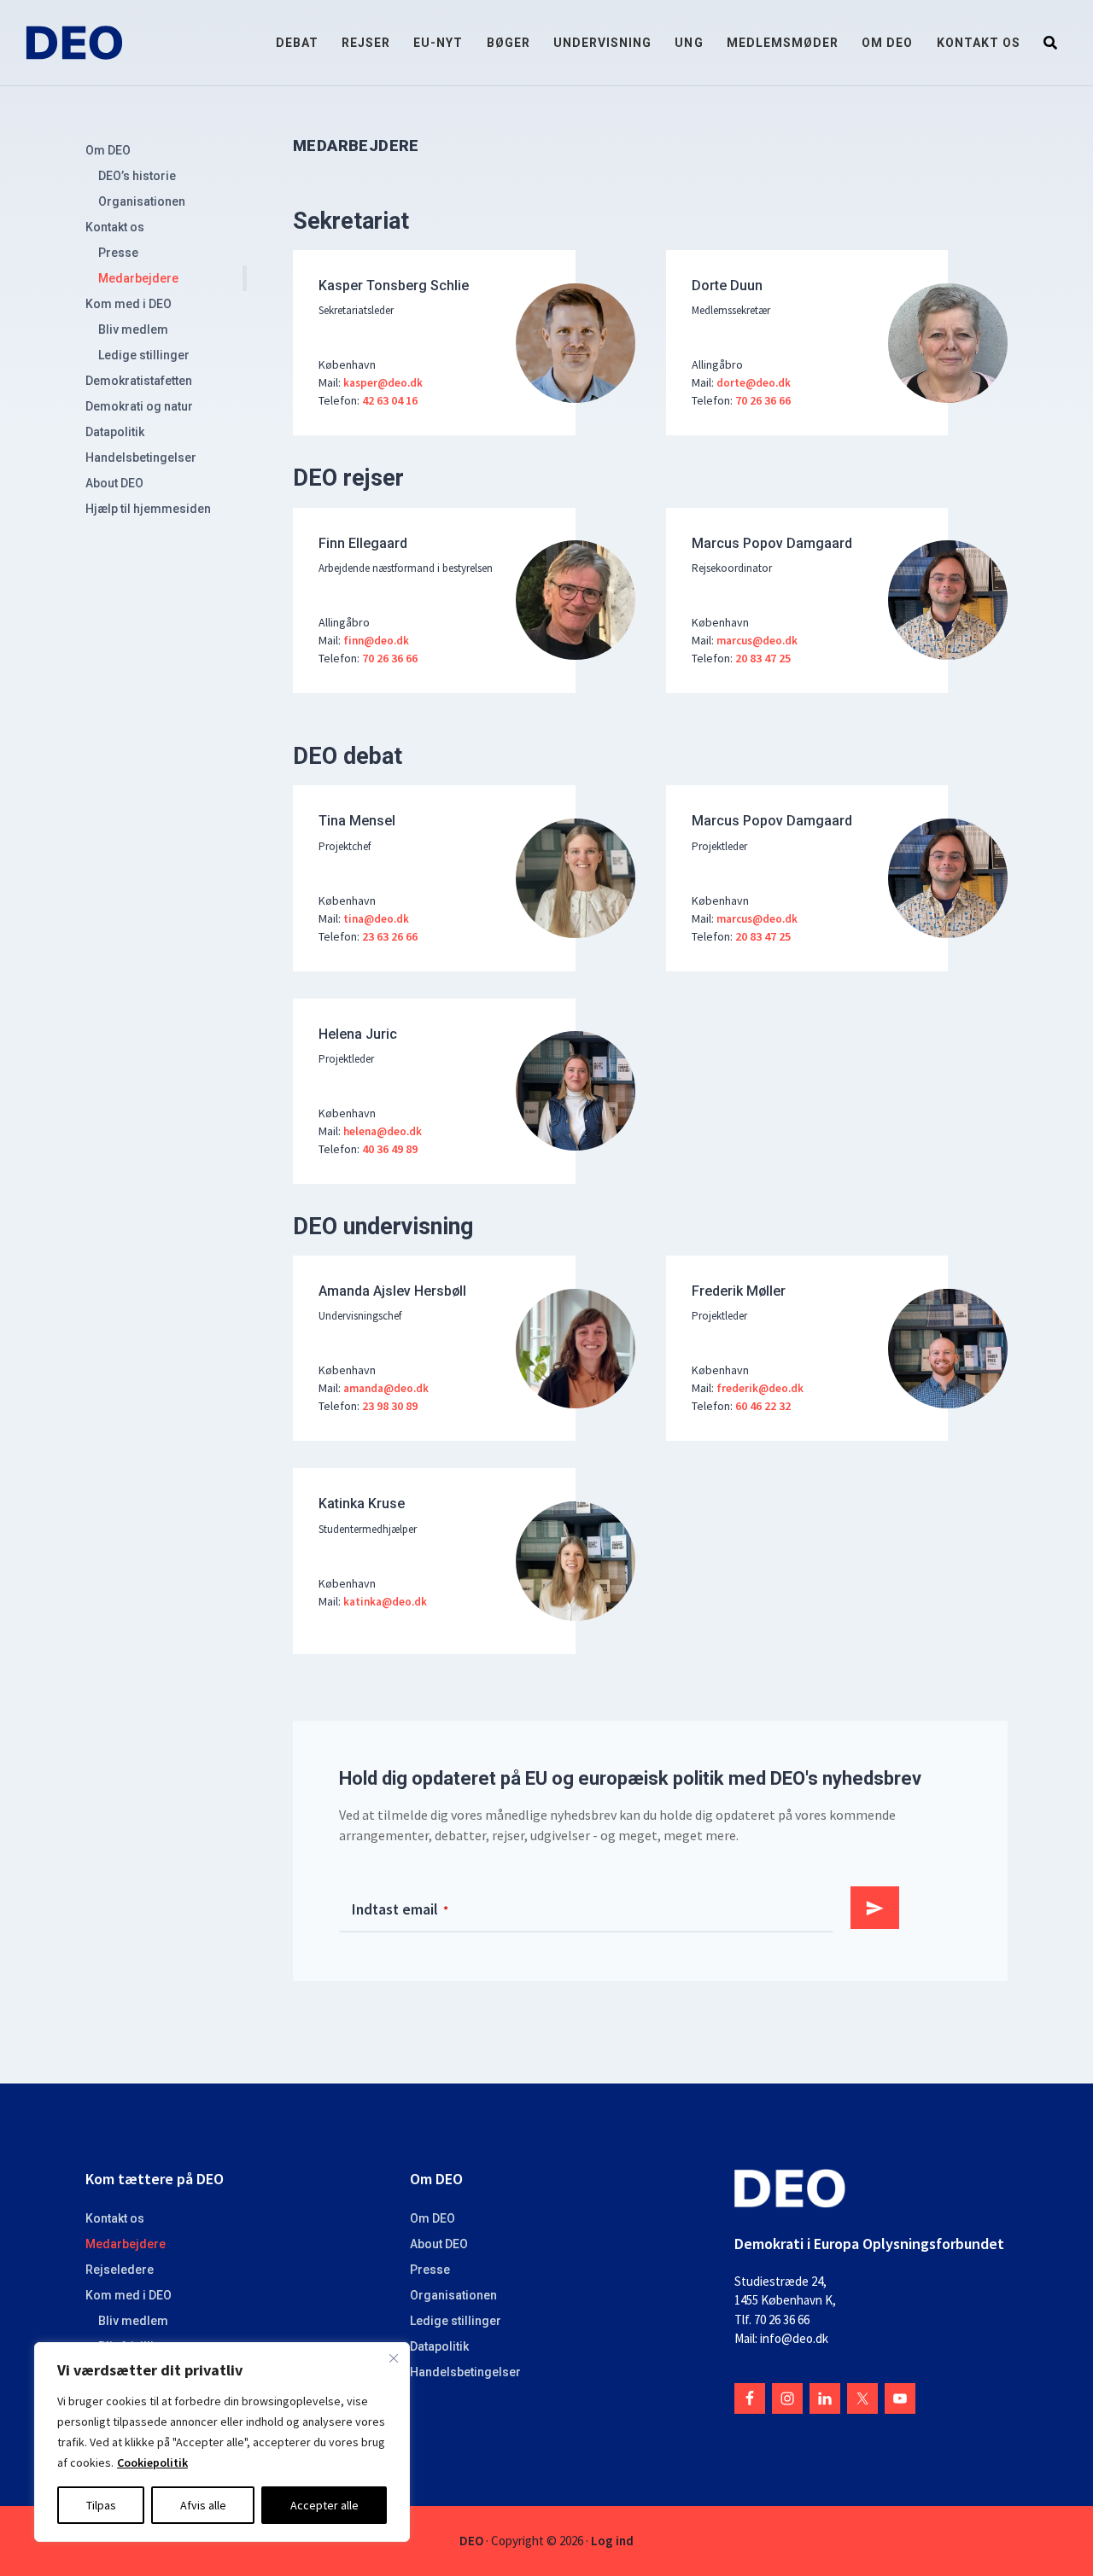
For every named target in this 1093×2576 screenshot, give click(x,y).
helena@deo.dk (383, 1131)
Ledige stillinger (144, 355)
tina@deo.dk (376, 918)
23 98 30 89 (390, 1406)
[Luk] (394, 2358)
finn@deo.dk (376, 640)
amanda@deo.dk (386, 1387)
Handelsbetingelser (141, 458)
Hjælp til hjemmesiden (148, 509)
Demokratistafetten (139, 381)
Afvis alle (203, 2505)
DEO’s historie (137, 176)
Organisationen (142, 201)
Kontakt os (115, 227)
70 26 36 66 (763, 400)
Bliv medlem (133, 329)
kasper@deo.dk (383, 382)
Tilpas (101, 2505)
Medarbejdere (138, 278)
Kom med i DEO (129, 304)
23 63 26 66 (390, 936)
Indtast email (400, 1909)
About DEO (114, 483)
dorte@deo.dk (754, 382)
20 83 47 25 (763, 658)
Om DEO (108, 150)
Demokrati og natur (139, 406)
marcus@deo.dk (757, 640)
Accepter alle (324, 2505)
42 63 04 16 (390, 400)
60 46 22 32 (763, 1406)
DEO (471, 2541)
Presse (118, 253)
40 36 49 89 (390, 1149)
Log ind (612, 2541)
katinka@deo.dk (385, 1601)
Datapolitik (115, 432)
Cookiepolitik (152, 2462)
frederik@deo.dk (759, 1387)
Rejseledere (120, 2270)
